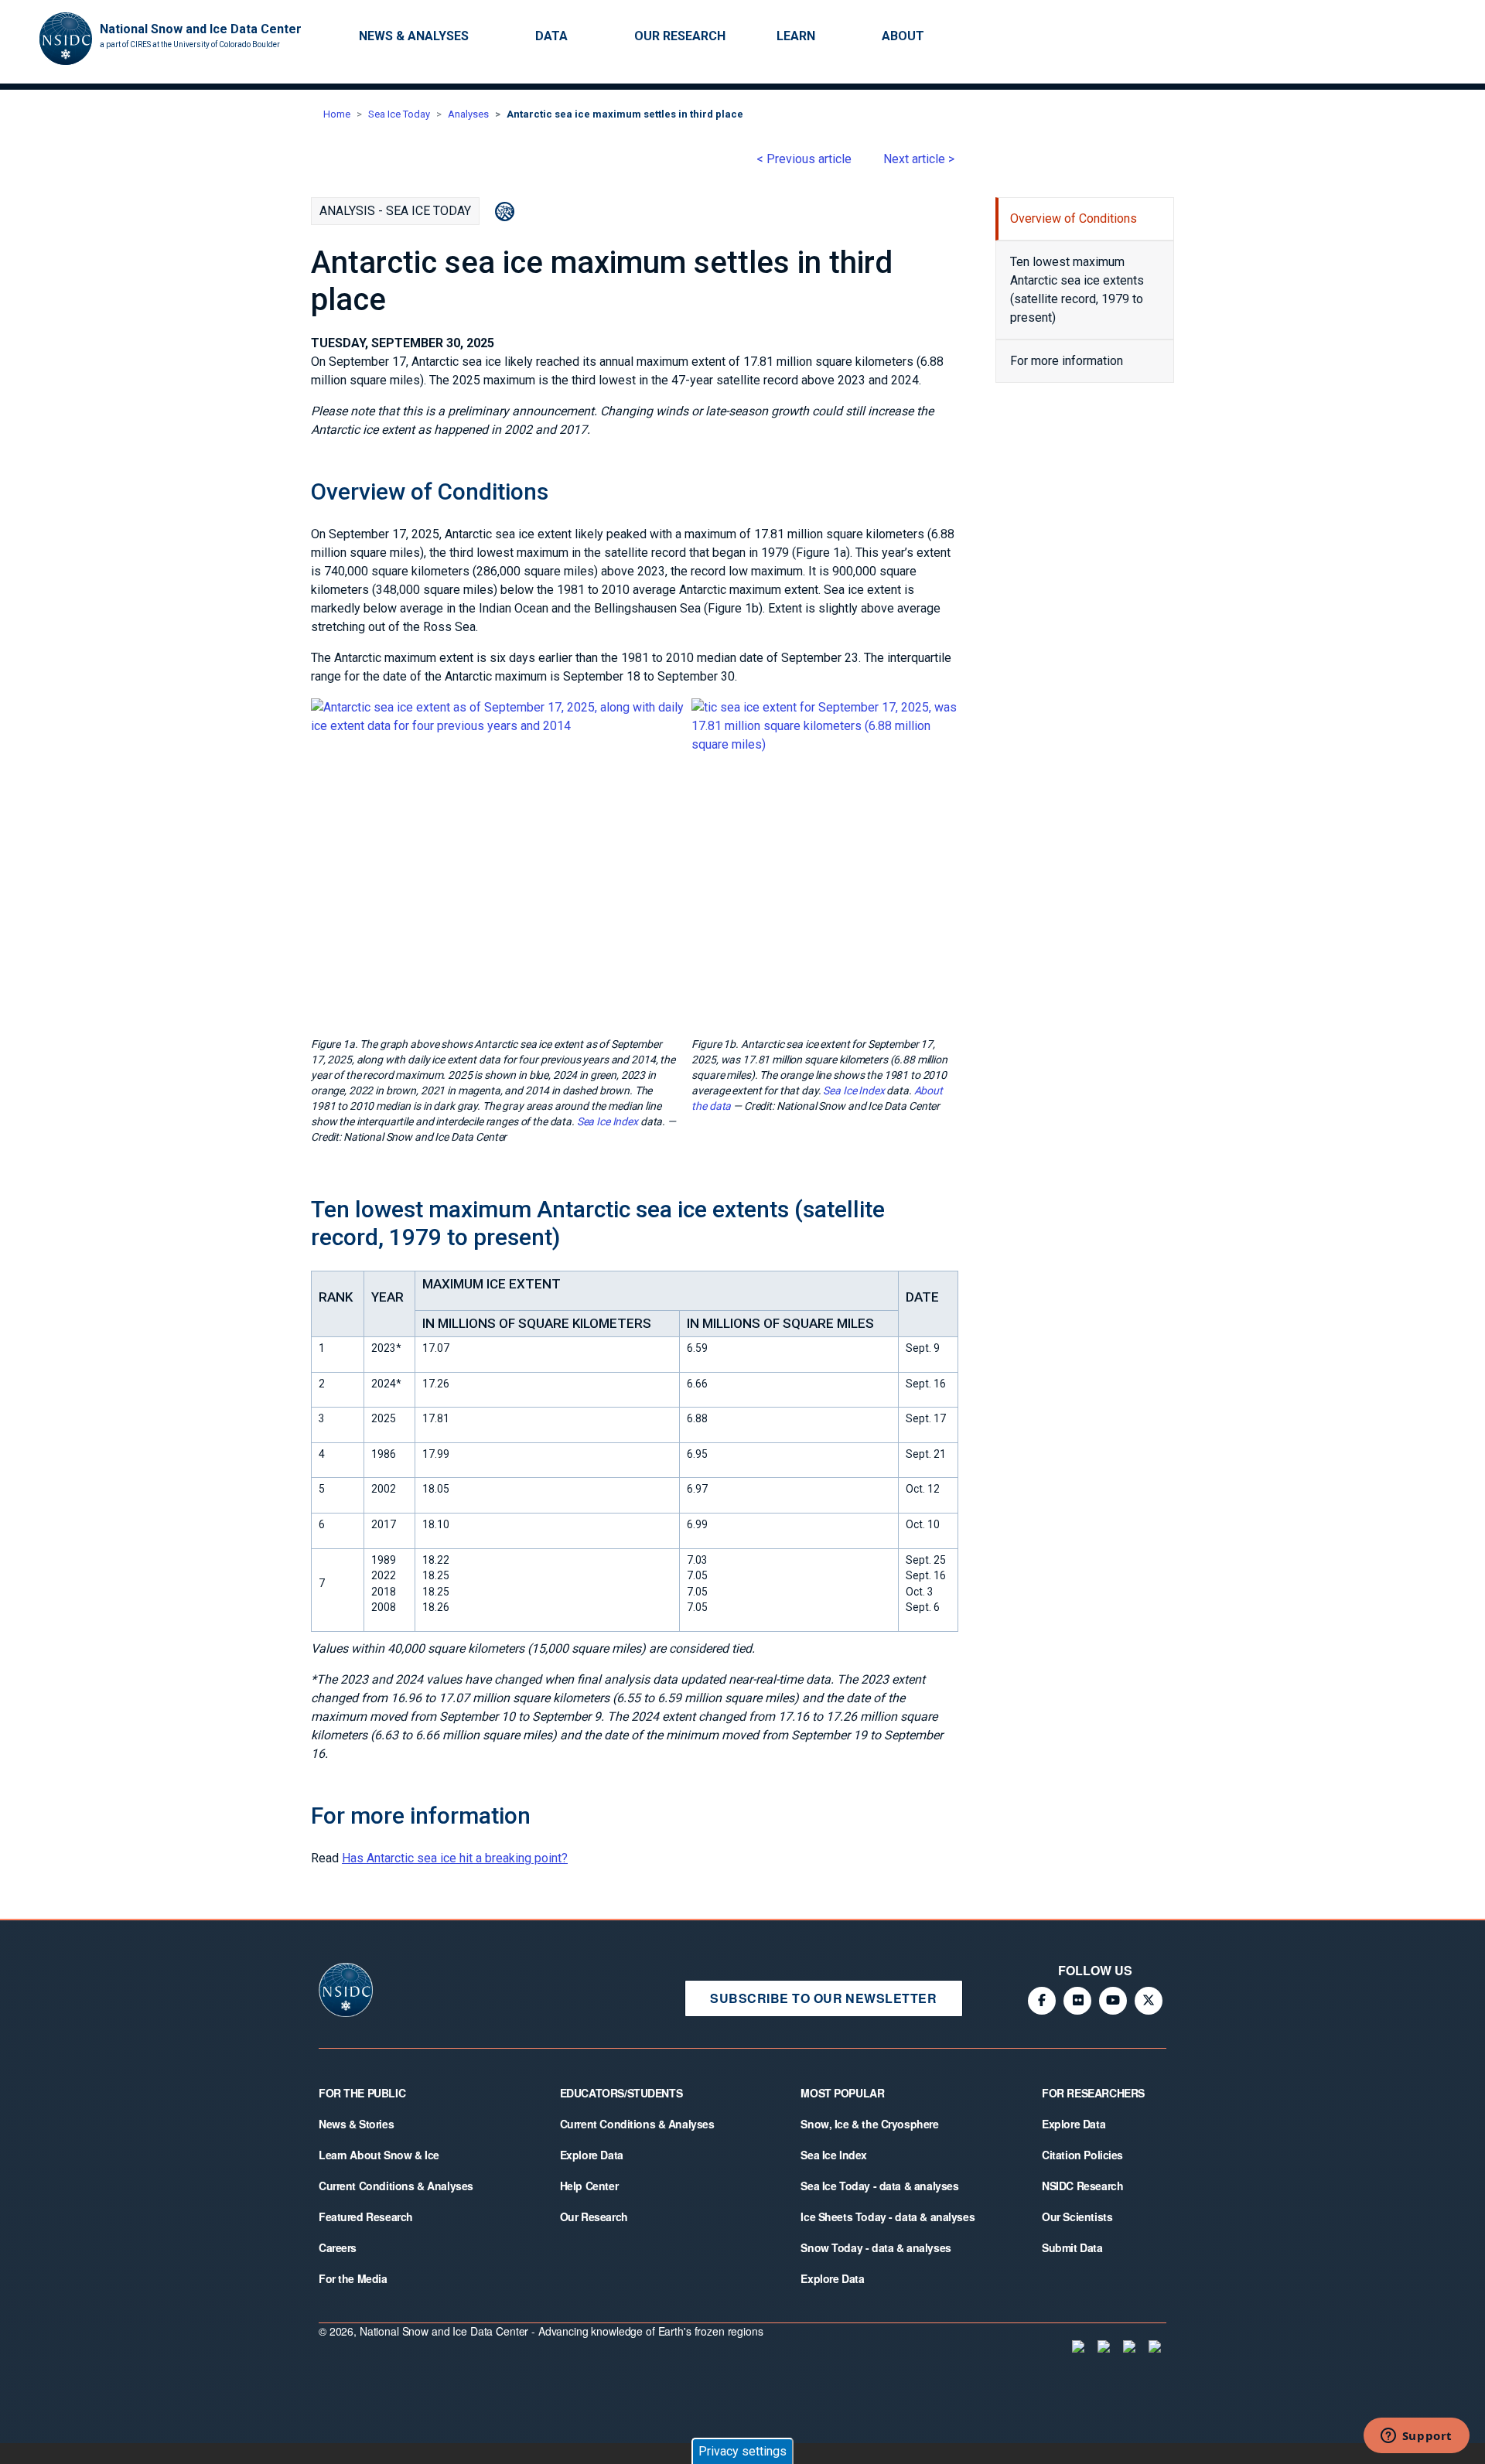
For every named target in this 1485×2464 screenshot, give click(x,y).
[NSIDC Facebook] (1042, 2001)
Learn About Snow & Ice (379, 2155)
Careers (338, 2247)
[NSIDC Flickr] (1077, 2001)
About (903, 36)
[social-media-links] (1042, 37)
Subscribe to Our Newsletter (823, 1998)
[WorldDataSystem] (1077, 2346)
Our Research (680, 36)
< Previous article (804, 159)
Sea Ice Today (399, 114)
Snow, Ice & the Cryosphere (869, 2124)
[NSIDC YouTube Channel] (1113, 2001)
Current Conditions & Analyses (396, 2186)
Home (337, 114)
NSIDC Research (1082, 2186)
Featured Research (366, 2217)
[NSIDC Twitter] (1149, 2001)
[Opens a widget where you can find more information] (1416, 2437)
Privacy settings (742, 2451)
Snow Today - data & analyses (876, 2247)
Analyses (468, 114)
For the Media (353, 2278)
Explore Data (592, 2155)
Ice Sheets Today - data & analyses (888, 2217)
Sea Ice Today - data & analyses (879, 2186)
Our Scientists (1077, 2217)
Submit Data (1072, 2247)
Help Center (589, 2186)
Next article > (919, 159)
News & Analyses (414, 36)
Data (551, 36)
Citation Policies (1082, 2155)
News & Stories (356, 2124)
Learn (796, 36)
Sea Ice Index (608, 1121)
